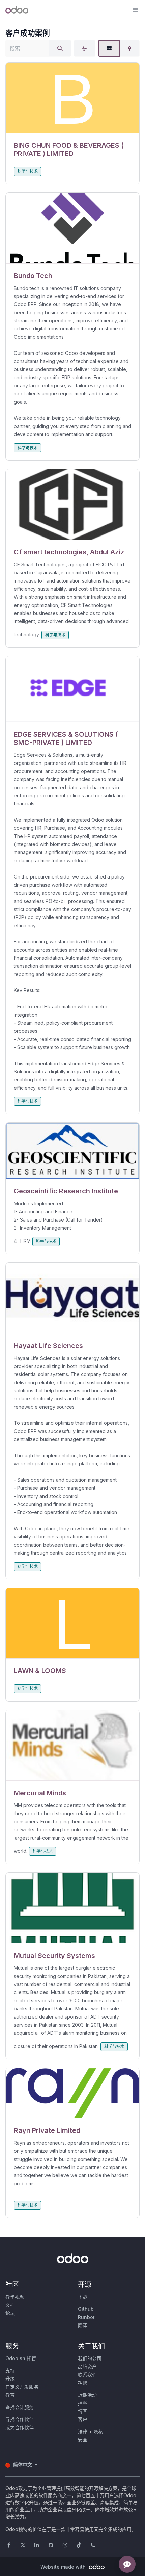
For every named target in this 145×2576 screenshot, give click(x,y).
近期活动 (87, 2395)
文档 (10, 2305)
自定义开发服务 (22, 2387)
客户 (83, 2419)
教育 (10, 2395)
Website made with (64, 2567)
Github (86, 2309)
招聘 (83, 2383)
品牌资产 (87, 2366)
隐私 (98, 2431)
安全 (83, 2440)
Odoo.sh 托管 (21, 2358)
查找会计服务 (20, 2407)
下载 (83, 2297)
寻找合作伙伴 (20, 2419)
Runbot (86, 2317)
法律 (83, 2431)
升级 (10, 2379)
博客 (83, 2411)
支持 (10, 2370)
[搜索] (60, 48)
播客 (83, 2403)
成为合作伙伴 (20, 2427)
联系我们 (87, 2375)
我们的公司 (90, 2358)
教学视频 (15, 2297)
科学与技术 (28, 171)
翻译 (83, 2325)
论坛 (10, 2313)
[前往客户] (72, 98)
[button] (135, 10)
